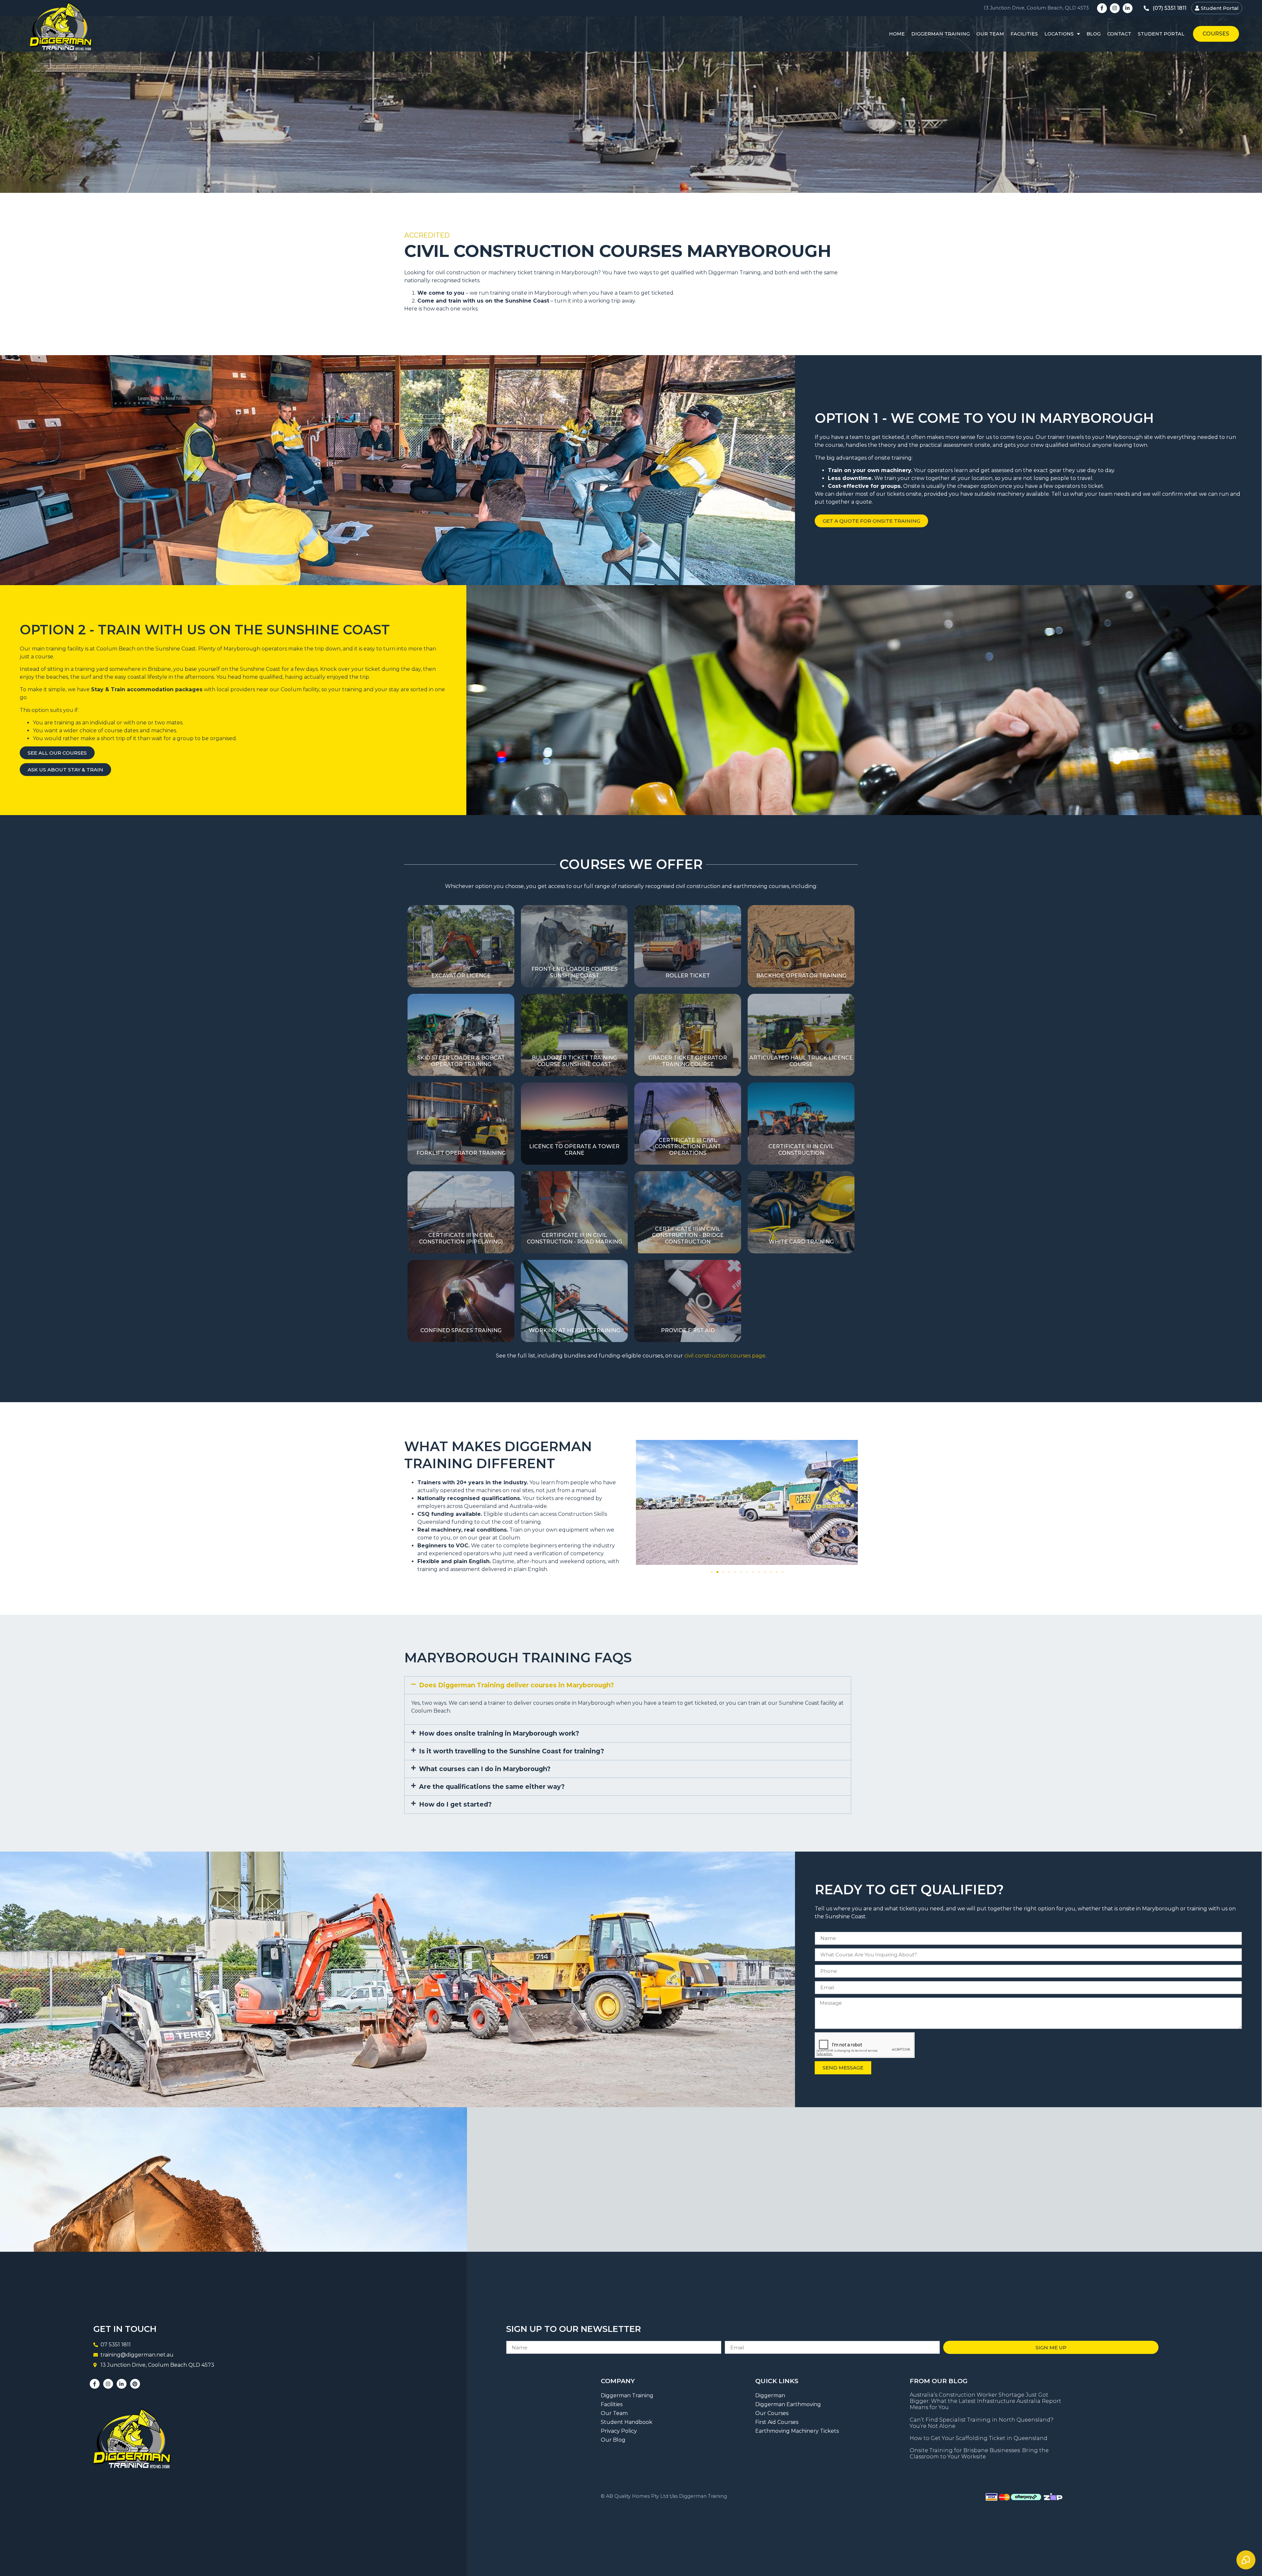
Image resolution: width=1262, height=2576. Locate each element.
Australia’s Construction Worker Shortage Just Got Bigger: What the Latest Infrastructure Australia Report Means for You (985, 2401)
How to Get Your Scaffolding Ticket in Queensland (979, 2438)
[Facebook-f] (1102, 8)
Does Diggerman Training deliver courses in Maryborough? (516, 1685)
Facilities (1024, 34)
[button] (643, 1504)
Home (897, 34)
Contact (1119, 34)
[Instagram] (1115, 8)
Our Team (990, 34)
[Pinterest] (135, 2384)
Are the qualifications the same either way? (492, 1787)
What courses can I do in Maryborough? (485, 1769)
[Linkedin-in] (1128, 8)
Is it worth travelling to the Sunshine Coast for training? (512, 1751)
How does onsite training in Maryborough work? (499, 1733)
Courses (1216, 34)
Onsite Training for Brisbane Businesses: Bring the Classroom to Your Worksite (979, 2453)
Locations (1059, 34)
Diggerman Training (941, 34)
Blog (1094, 34)
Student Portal (1161, 34)
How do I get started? (455, 1804)
